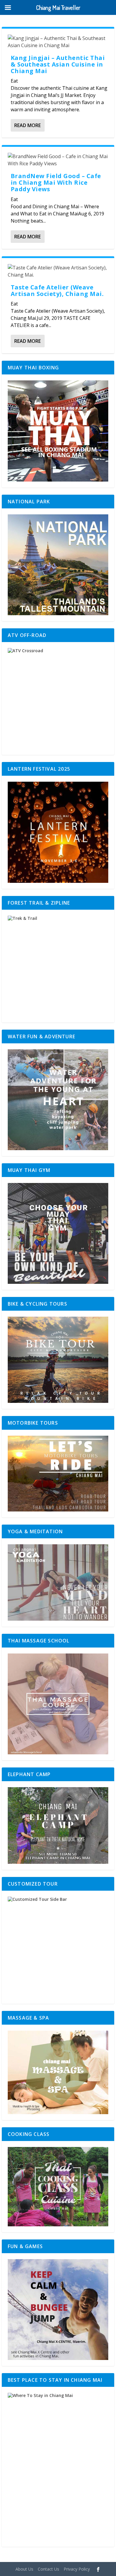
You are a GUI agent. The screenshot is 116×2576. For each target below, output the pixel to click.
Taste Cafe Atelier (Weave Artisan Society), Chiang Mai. (57, 290)
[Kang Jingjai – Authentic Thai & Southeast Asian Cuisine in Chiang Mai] (58, 42)
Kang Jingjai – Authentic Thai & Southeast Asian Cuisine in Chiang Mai (58, 64)
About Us (24, 2569)
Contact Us (48, 2569)
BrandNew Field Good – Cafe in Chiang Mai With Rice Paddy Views (56, 182)
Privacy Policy (77, 2569)
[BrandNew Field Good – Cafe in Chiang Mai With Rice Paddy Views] (58, 160)
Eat (14, 81)
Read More (28, 125)
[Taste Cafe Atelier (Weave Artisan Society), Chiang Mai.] (58, 271)
